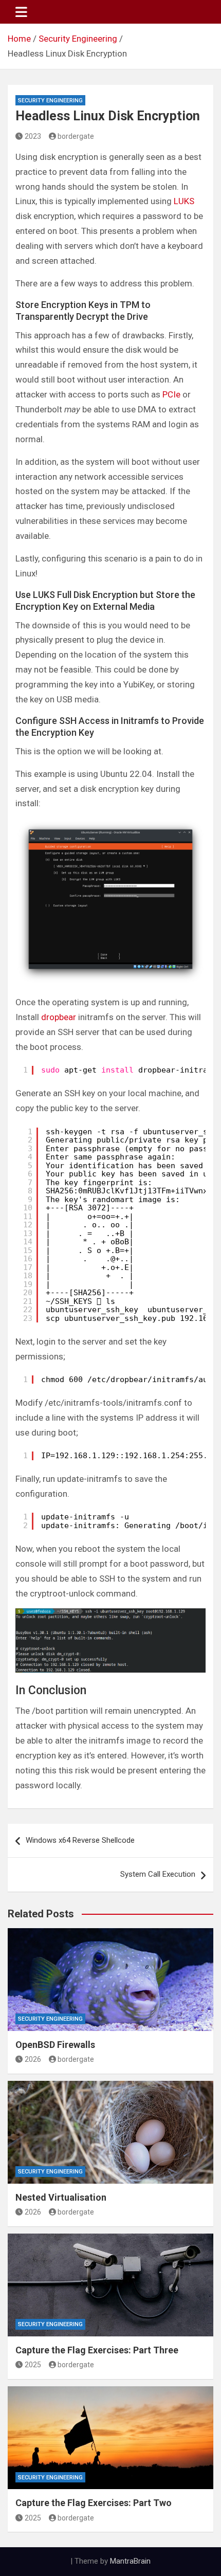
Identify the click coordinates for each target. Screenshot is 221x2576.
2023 (33, 136)
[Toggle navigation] (21, 12)
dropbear (59, 1017)
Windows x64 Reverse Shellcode (80, 1840)
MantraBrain (130, 2561)
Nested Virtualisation (61, 2197)
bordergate (76, 136)
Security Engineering (50, 101)
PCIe (171, 394)
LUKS (184, 201)
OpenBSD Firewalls (55, 2045)
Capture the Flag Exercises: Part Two (94, 2503)
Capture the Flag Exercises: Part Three (97, 2350)
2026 (33, 2059)
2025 (33, 2365)
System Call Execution (158, 1874)
